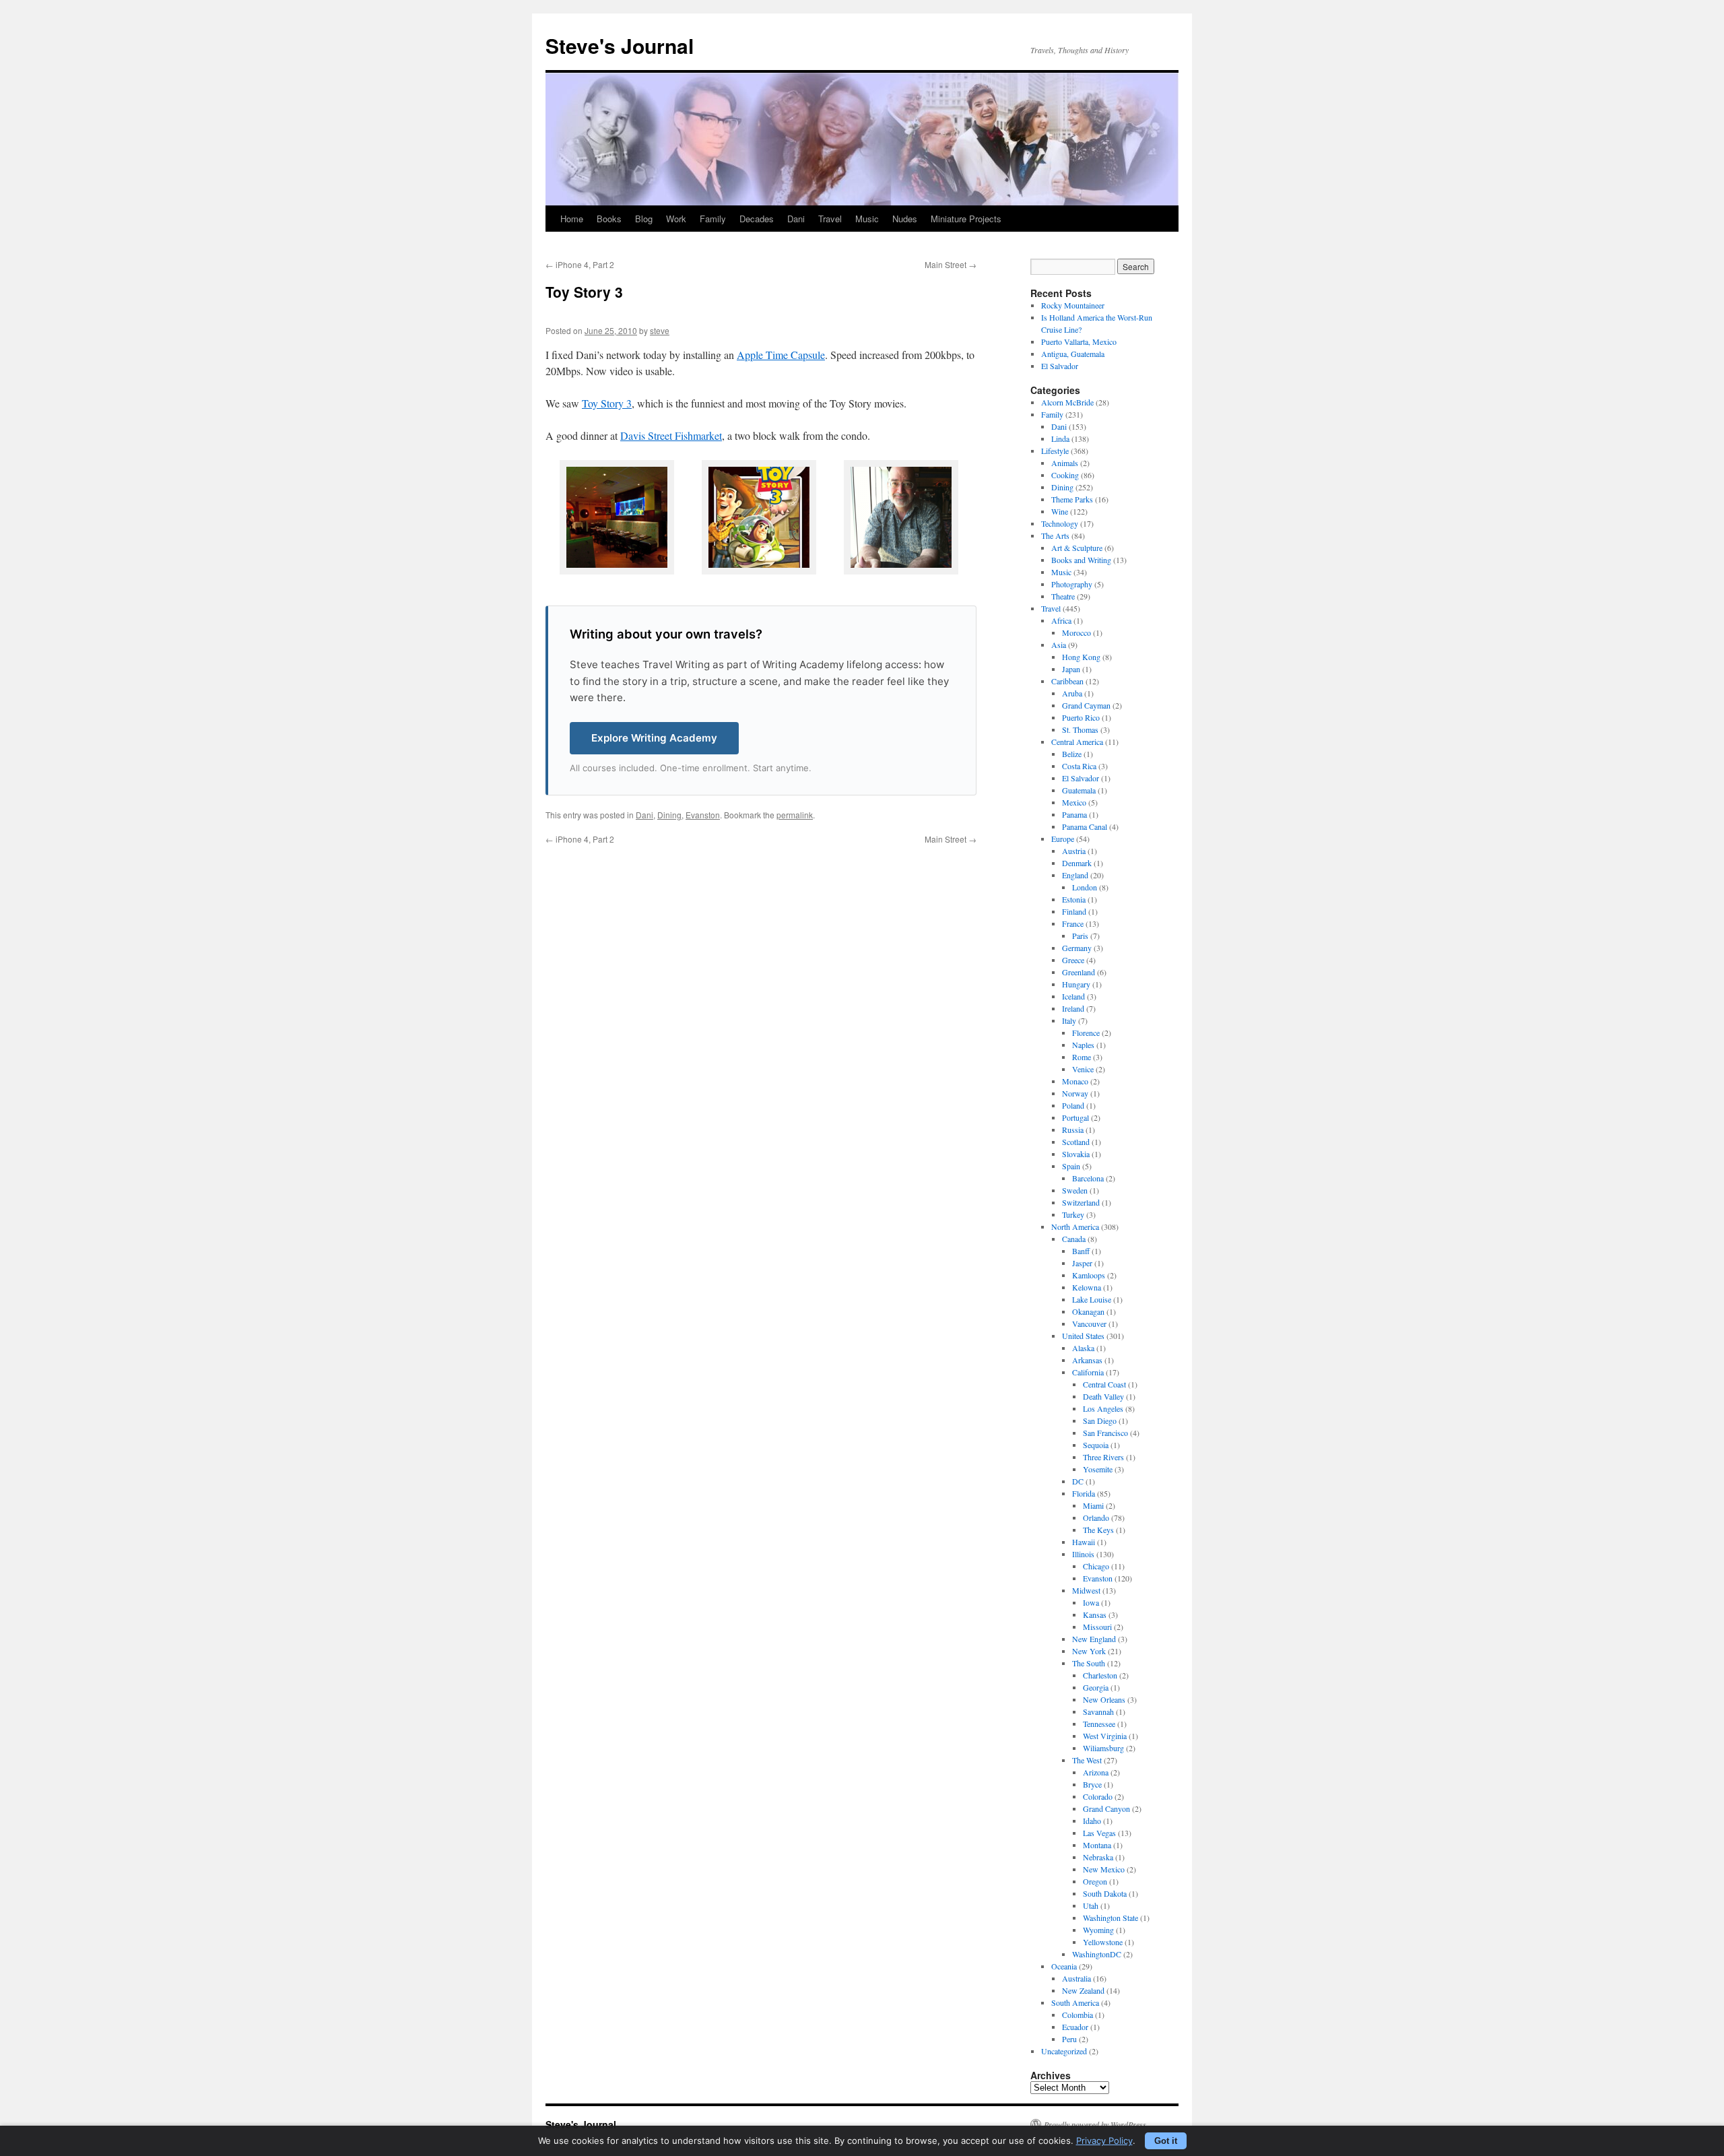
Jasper (1082, 1263)
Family (713, 219)
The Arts (1055, 535)
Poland (1073, 1105)
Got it (1166, 2141)
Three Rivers (1103, 1457)
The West (1087, 1760)
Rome (1082, 1057)
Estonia (1074, 899)
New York (1089, 1651)
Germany (1077, 948)
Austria (1074, 851)
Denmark (1077, 863)
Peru (1069, 2039)
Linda (1060, 438)
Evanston (703, 815)
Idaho (1092, 1821)
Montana (1097, 1845)
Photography (1072, 584)
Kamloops (1089, 1275)
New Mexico (1104, 1869)
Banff (1081, 1251)
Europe (1063, 839)
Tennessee (1099, 1724)
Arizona (1096, 1772)
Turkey (1073, 1214)
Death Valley (1103, 1396)
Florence (1086, 1033)
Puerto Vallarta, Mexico (1079, 341)
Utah (1091, 1905)
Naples (1083, 1045)
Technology (1060, 523)
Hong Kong (1081, 657)
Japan (1071, 669)
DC (1078, 1481)
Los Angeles (1103, 1408)
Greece (1073, 960)
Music (867, 219)
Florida (1084, 1493)
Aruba (1072, 693)
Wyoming (1098, 1930)
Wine (1060, 511)
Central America (1077, 742)
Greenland (1079, 972)
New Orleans (1104, 1699)
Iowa (1091, 1602)
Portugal (1075, 1117)
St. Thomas (1080, 729)
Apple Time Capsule (781, 355)
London (1085, 887)
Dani (796, 219)
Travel (830, 219)
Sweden (1075, 1190)
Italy (1069, 1020)
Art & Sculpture (1077, 548)
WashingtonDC (1097, 1954)
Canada (1074, 1239)
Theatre (1063, 596)
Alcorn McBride (1067, 402)
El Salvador (1060, 366)
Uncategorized (1064, 2051)
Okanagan (1088, 1311)
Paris (1080, 936)
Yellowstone (1103, 1942)
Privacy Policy (1104, 2141)
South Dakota (1105, 1893)
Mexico (1074, 802)
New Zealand (1083, 1990)
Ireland (1073, 1008)
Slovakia (1076, 1154)
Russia (1073, 1130)
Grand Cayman (1086, 705)
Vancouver (1089, 1324)
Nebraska (1098, 1857)
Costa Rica (1079, 766)
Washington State (1110, 1918)
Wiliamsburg (1103, 1748)
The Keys (1098, 1530)
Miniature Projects (966, 219)
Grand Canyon (1106, 1808)
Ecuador (1075, 2027)
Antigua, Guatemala (1073, 354)
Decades (757, 219)
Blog (644, 219)
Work (676, 219)
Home (572, 219)
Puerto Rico (1081, 717)
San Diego (1100, 1420)
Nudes (905, 219)
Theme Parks (1072, 499)
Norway (1075, 1093)
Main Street (951, 264)
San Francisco (1105, 1433)
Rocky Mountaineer (1073, 305)
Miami (1093, 1505)
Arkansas (1087, 1360)
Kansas (1095, 1614)
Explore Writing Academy (654, 738)
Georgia (1096, 1687)
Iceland (1073, 996)
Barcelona (1088, 1178)
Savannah (1098, 1711)
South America (1075, 2002)
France (1073, 923)
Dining (669, 815)
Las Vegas (1099, 1833)
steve (660, 330)
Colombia (1077, 2015)
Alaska (1083, 1348)
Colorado (1098, 1796)
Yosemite (1098, 1469)
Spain (1071, 1166)
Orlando (1096, 1517)
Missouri (1097, 1627)
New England (1094, 1639)
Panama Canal (1085, 826)
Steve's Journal (620, 45)
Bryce (1092, 1784)
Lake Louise (1092, 1299)
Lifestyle (1055, 451)
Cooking (1065, 475)
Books (609, 219)
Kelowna (1087, 1287)
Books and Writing (1081, 560)
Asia (1059, 645)
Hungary (1076, 984)
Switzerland (1081, 1202)
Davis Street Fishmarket (671, 435)
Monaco (1075, 1081)
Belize (1072, 754)
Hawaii (1084, 1542)
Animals (1065, 463)
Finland (1074, 911)
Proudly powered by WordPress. (1096, 2124)
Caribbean (1067, 681)
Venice (1083, 1069)
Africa (1061, 620)
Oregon (1095, 1881)
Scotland (1076, 1142)
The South (1089, 1663)
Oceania (1064, 1966)
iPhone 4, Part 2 (580, 264)
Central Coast (1104, 1384)
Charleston (1100, 1675)
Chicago (1096, 1566)
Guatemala (1079, 790)
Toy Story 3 (607, 403)
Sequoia (1096, 1445)
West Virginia (1105, 1736)
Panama (1074, 814)
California (1088, 1372)
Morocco (1076, 632)
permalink (795, 815)
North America (1075, 1227)
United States (1083, 1336)
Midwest (1086, 1590)
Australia (1076, 1978)
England (1075, 875)
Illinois (1083, 1554)
